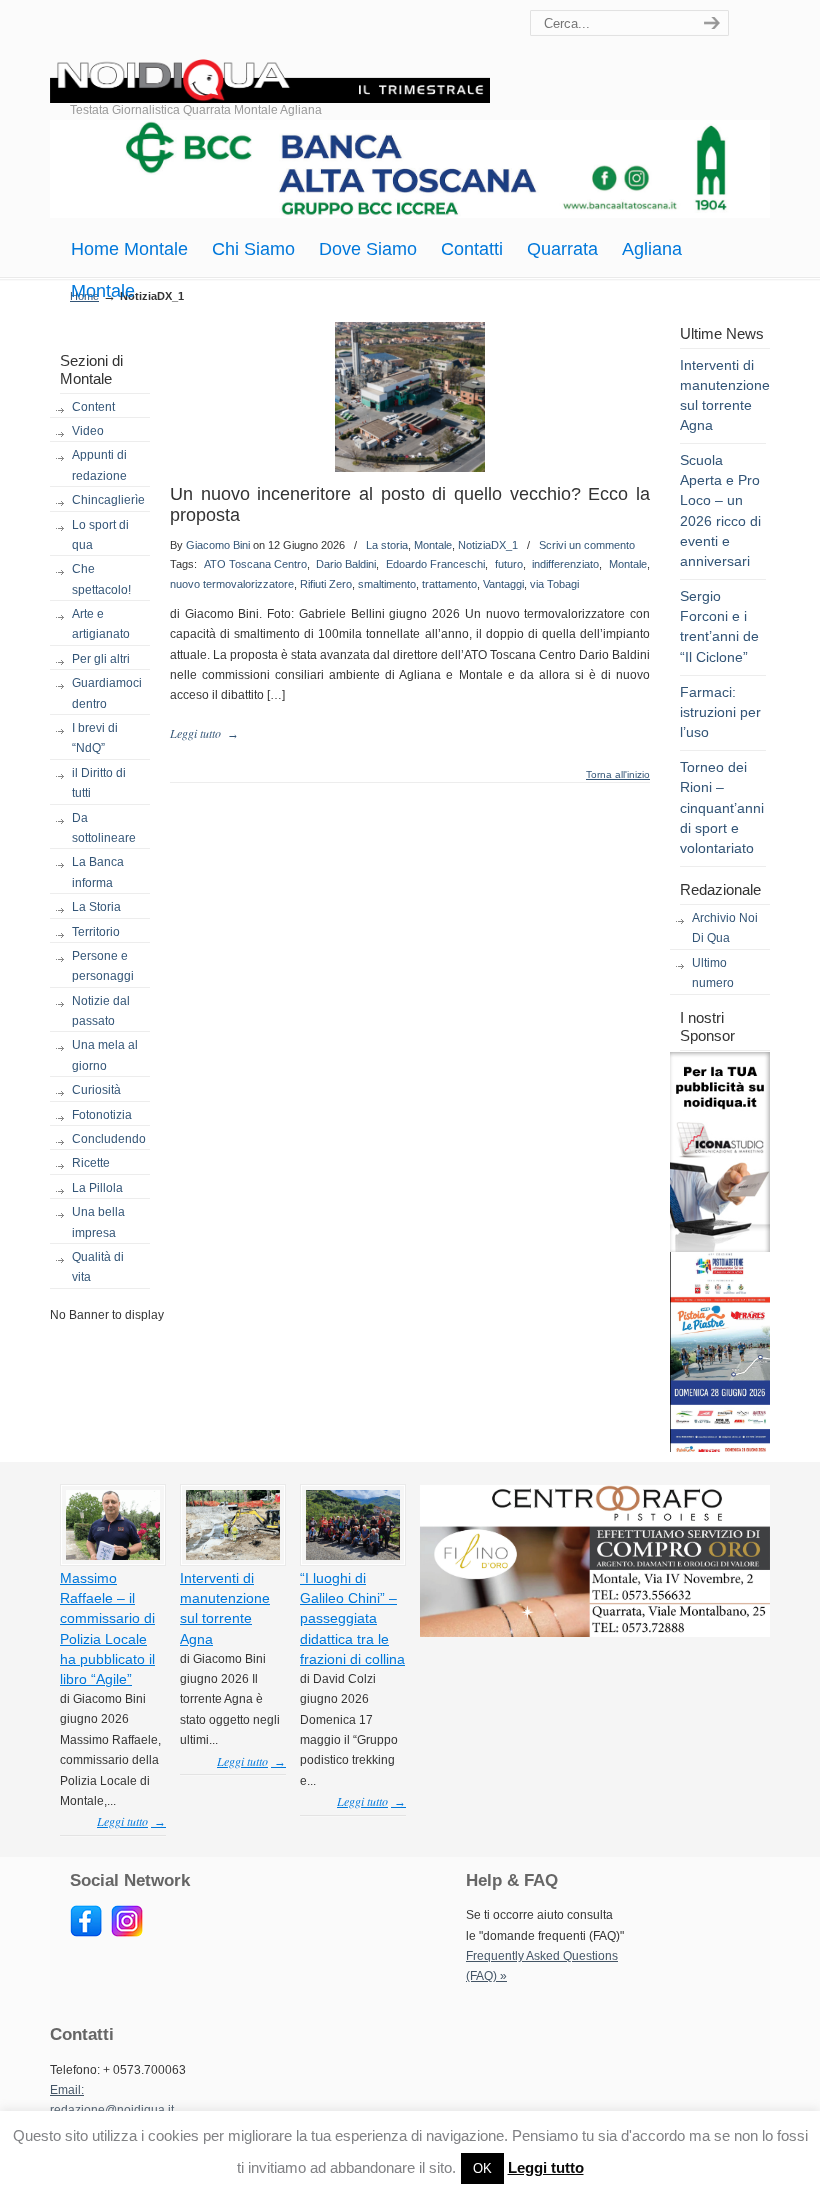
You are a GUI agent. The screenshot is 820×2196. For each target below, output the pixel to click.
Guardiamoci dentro (107, 693)
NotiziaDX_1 (488, 545)
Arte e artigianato (101, 624)
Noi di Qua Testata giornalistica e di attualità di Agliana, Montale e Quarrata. (270, 54)
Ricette (91, 1163)
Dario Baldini (346, 564)
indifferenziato (565, 564)
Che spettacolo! (101, 579)
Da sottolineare (104, 828)
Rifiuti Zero (326, 584)
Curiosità (96, 1090)
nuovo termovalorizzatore (232, 584)
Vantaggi (503, 584)
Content (93, 407)
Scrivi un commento (587, 545)
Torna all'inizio (618, 775)
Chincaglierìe (108, 500)
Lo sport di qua (100, 535)
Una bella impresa (98, 1222)
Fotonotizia (102, 1115)
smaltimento (387, 584)
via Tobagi (554, 584)
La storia (387, 545)
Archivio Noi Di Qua (725, 928)
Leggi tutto (546, 2167)
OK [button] (482, 2168)
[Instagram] (127, 1933)
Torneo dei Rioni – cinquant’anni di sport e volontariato (722, 807)
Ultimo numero (713, 973)
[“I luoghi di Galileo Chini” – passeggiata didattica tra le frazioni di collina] (353, 1556)
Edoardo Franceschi (435, 564)
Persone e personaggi (103, 966)
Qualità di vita (98, 1267)
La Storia (96, 907)
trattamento (449, 584)
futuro (509, 564)
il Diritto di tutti (99, 783)
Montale (433, 545)
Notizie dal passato (101, 1011)
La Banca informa (98, 872)
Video (88, 431)
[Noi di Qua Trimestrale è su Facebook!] (86, 1933)
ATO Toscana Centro (255, 564)
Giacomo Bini (218, 545)
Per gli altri (101, 659)
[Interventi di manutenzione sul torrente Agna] (233, 1556)
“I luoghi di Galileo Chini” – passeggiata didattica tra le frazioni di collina (352, 1618)
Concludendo (109, 1139)
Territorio (96, 932)
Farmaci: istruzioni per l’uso (720, 712)
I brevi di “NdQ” (95, 738)
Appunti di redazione (99, 465)
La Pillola (97, 1188)
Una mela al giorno (105, 1055)
